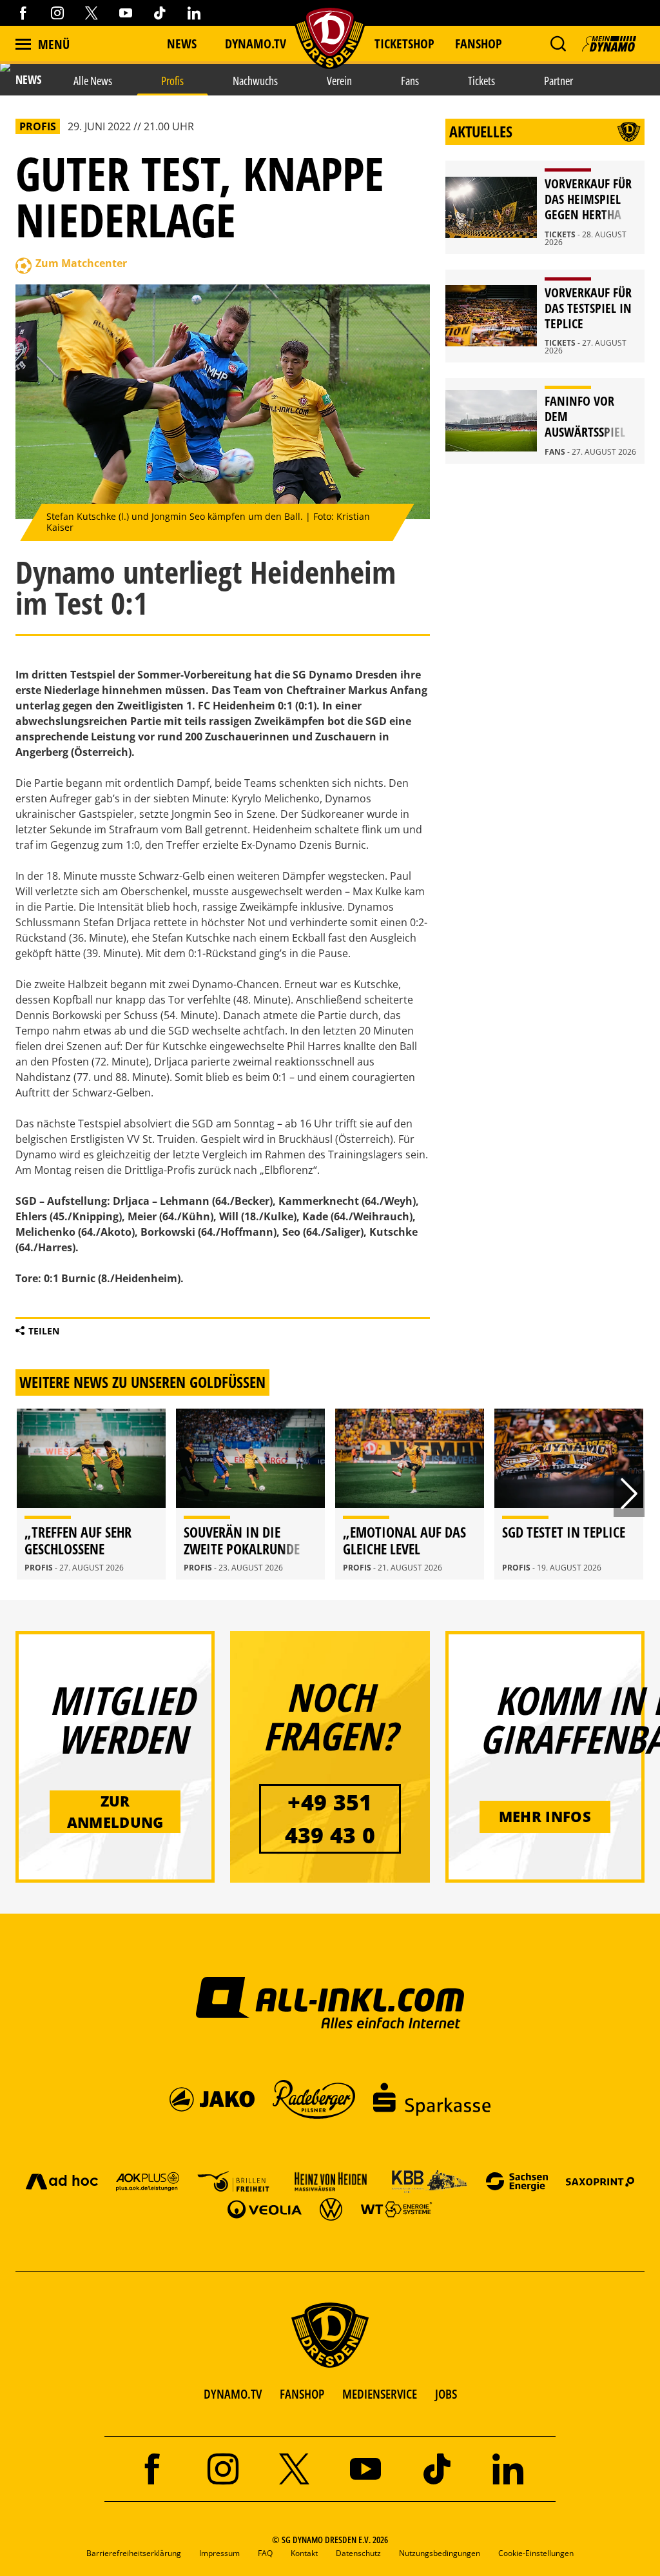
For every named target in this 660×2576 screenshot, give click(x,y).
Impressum (219, 2553)
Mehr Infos (545, 1816)
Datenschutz (358, 2553)
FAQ (265, 2553)
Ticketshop (404, 44)
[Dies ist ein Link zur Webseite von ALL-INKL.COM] (330, 2002)
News (182, 44)
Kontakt (304, 2553)
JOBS (446, 2394)
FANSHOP (302, 2394)
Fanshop (479, 44)
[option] (91, 1494)
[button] (558, 44)
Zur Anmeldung (115, 1811)
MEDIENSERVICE (380, 2394)
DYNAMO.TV (256, 44)
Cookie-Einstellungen (536, 2553)
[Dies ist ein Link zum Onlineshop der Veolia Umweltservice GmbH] (264, 2209)
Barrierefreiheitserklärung (134, 2553)
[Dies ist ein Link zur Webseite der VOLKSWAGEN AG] (331, 2209)
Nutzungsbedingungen (440, 2553)
